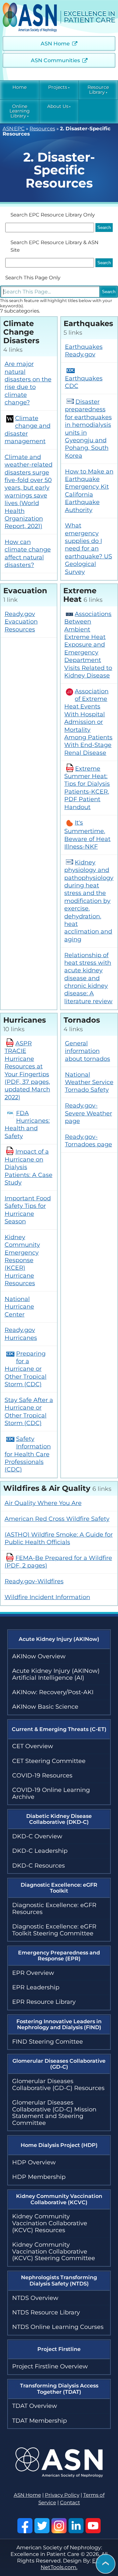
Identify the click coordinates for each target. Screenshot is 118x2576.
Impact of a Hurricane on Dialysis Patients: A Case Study (29, 1167)
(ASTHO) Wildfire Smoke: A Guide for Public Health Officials (59, 1538)
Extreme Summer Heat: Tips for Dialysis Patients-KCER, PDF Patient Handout (87, 788)
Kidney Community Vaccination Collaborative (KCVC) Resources (50, 2223)
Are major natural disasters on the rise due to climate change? (28, 383)
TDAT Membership (39, 2421)
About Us (58, 106)
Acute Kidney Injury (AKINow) (59, 1639)
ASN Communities (55, 60)
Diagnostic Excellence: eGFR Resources (54, 1909)
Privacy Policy (62, 2495)
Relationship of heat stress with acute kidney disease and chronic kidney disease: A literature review (88, 978)
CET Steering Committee (49, 1761)
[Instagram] (59, 2526)
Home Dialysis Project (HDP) (59, 2145)
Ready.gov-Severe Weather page (88, 1113)
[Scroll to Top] (106, 2564)
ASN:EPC (14, 129)
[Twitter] (42, 2526)
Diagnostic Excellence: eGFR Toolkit (59, 1888)
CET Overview (33, 1746)
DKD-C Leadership (40, 1851)
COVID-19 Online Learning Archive (51, 1793)
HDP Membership (39, 2177)
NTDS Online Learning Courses (58, 2327)
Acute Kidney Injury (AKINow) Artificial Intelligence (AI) (56, 1674)
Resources (42, 129)
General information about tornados (88, 1051)
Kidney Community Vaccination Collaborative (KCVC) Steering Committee (54, 2251)
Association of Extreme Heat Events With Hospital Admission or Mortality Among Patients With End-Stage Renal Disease (88, 722)
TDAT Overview (35, 2406)
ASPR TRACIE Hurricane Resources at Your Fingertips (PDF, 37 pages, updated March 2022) (27, 1070)
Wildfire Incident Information (47, 1597)
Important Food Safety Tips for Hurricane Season (28, 1210)
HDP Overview (34, 2162)
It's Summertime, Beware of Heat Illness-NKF (87, 835)
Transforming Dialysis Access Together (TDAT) (59, 2389)
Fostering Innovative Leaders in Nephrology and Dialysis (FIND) (59, 2024)
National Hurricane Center (19, 1307)
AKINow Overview (39, 1656)
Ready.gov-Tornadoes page (88, 1141)
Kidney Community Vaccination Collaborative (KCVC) (59, 2199)
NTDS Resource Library (46, 2312)
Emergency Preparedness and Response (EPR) (59, 1956)
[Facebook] (25, 2526)
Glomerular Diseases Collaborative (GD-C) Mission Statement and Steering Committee (54, 2113)
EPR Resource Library (44, 2002)
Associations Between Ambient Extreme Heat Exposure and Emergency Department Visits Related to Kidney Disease (88, 645)
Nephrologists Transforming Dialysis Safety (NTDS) (59, 2280)
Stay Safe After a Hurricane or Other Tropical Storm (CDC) (29, 1412)
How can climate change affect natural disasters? (28, 553)
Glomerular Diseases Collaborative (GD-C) (59, 2064)
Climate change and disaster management (28, 430)
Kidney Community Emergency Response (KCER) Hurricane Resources (22, 1260)
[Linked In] (76, 2526)
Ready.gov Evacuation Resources (21, 622)
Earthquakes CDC (84, 382)
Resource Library (98, 90)
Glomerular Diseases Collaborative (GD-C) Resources (58, 2085)
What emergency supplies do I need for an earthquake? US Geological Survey (88, 548)
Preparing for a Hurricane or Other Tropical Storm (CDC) (26, 1369)
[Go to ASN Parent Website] (59, 2476)
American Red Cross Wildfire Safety (57, 1519)
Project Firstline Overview (50, 2366)
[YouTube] (93, 2526)
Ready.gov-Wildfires (34, 1581)
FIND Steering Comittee (48, 2042)
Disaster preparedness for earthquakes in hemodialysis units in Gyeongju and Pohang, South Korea (88, 429)
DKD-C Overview (37, 1836)
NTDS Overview (35, 2298)
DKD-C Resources (39, 1866)
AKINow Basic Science (45, 1707)
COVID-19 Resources (42, 1775)
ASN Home (55, 44)
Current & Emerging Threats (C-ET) (59, 1729)
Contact (70, 2503)
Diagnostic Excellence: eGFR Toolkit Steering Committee (54, 1930)
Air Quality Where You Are (43, 1503)
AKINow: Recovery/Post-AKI (53, 1692)
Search (109, 292)
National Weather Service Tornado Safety (89, 1082)
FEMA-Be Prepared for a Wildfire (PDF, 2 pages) (58, 1562)
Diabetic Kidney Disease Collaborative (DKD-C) (59, 1819)
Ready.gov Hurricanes (21, 1334)
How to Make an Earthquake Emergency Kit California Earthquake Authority (89, 491)
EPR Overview (33, 1973)
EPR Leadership (36, 1987)
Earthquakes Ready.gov (84, 351)
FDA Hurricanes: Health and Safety (27, 1125)
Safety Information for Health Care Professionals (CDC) (28, 1454)
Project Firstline (59, 2349)
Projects (58, 87)
